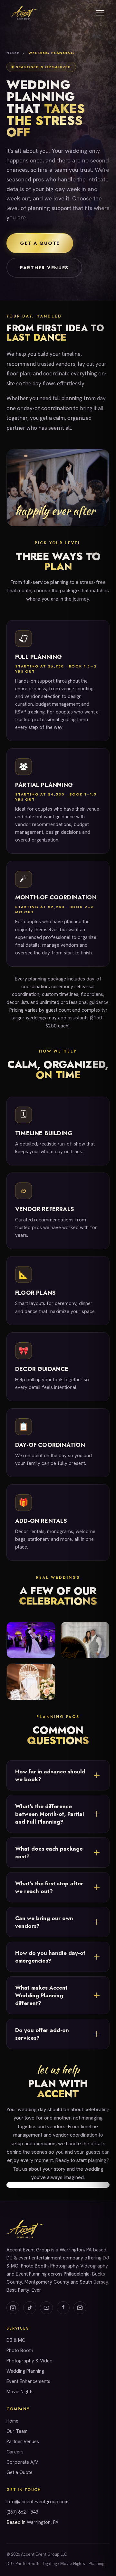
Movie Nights (20, 2392)
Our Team (17, 2431)
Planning (96, 2564)
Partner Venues (44, 268)
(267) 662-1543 (22, 2512)
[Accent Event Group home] (23, 13)
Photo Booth (20, 2350)
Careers (15, 2452)
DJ (9, 2564)
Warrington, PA (43, 2522)
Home (13, 53)
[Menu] (100, 13)
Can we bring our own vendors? (44, 1922)
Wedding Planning (25, 2371)
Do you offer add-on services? (42, 2034)
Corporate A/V (22, 2462)
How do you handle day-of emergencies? (50, 1957)
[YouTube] (46, 2308)
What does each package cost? (49, 1853)
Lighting (50, 2564)
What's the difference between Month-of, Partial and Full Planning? (50, 1814)
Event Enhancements (28, 2381)
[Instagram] (13, 2308)
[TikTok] (30, 2308)
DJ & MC (16, 2340)
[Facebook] (63, 2308)
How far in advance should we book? (50, 1775)
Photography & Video (29, 2361)
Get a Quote (40, 243)
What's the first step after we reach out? (49, 1887)
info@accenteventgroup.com (37, 2502)
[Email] (80, 2308)
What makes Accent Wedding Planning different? (41, 1995)
